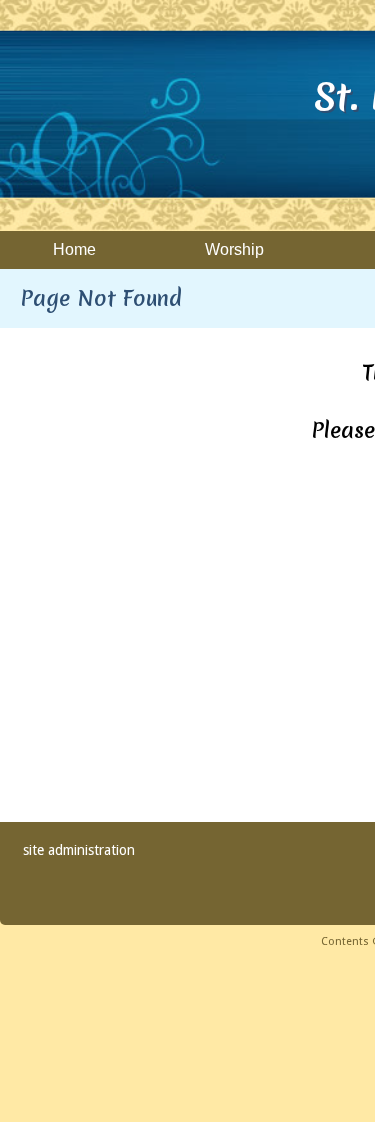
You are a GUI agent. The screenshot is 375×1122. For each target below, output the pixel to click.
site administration (79, 850)
